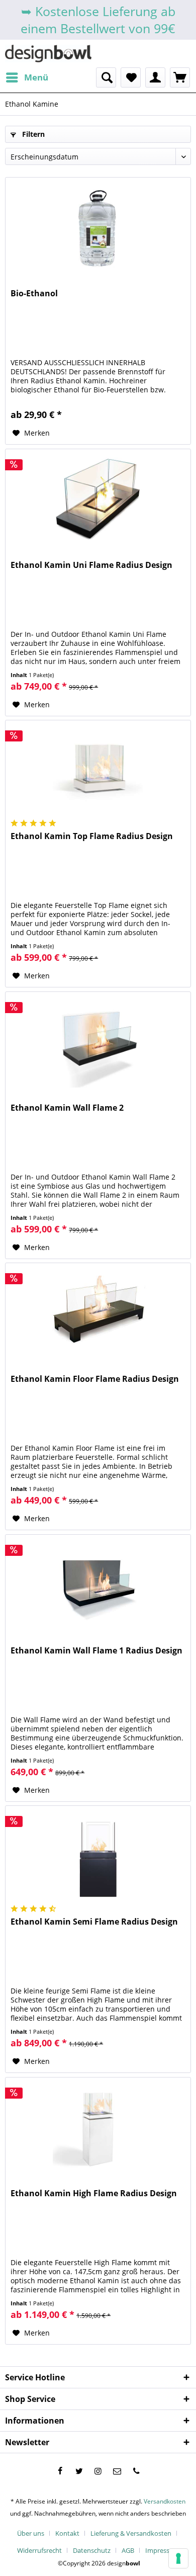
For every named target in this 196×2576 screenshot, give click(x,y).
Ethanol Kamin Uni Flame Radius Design (91, 565)
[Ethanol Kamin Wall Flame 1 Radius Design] (98, 1585)
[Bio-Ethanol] (98, 228)
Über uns (31, 2533)
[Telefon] (136, 2471)
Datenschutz (92, 2550)
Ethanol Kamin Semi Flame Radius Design (94, 1922)
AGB (128, 2550)
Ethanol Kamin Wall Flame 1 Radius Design (96, 1651)
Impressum (162, 2550)
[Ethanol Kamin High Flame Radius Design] (98, 2128)
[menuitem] (27, 77)
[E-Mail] (117, 2471)
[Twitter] (79, 2471)
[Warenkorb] (180, 77)
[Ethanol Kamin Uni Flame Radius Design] (98, 500)
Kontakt (67, 2533)
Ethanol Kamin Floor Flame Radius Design (95, 1379)
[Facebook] (60, 2471)
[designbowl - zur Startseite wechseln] (48, 54)
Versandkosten (165, 2501)
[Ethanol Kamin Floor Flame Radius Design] (98, 1313)
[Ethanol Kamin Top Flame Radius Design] (98, 771)
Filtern (32, 134)
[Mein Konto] (155, 77)
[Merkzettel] (131, 77)
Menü (36, 77)
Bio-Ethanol (34, 294)
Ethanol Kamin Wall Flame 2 (67, 1108)
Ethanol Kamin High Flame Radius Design (94, 2193)
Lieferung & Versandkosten (131, 2533)
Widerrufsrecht (39, 2550)
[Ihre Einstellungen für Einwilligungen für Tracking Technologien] (178, 2558)
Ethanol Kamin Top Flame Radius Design (92, 836)
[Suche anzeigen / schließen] (106, 77)
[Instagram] (98, 2471)
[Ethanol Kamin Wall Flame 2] (98, 1042)
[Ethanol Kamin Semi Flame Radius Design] (98, 1856)
